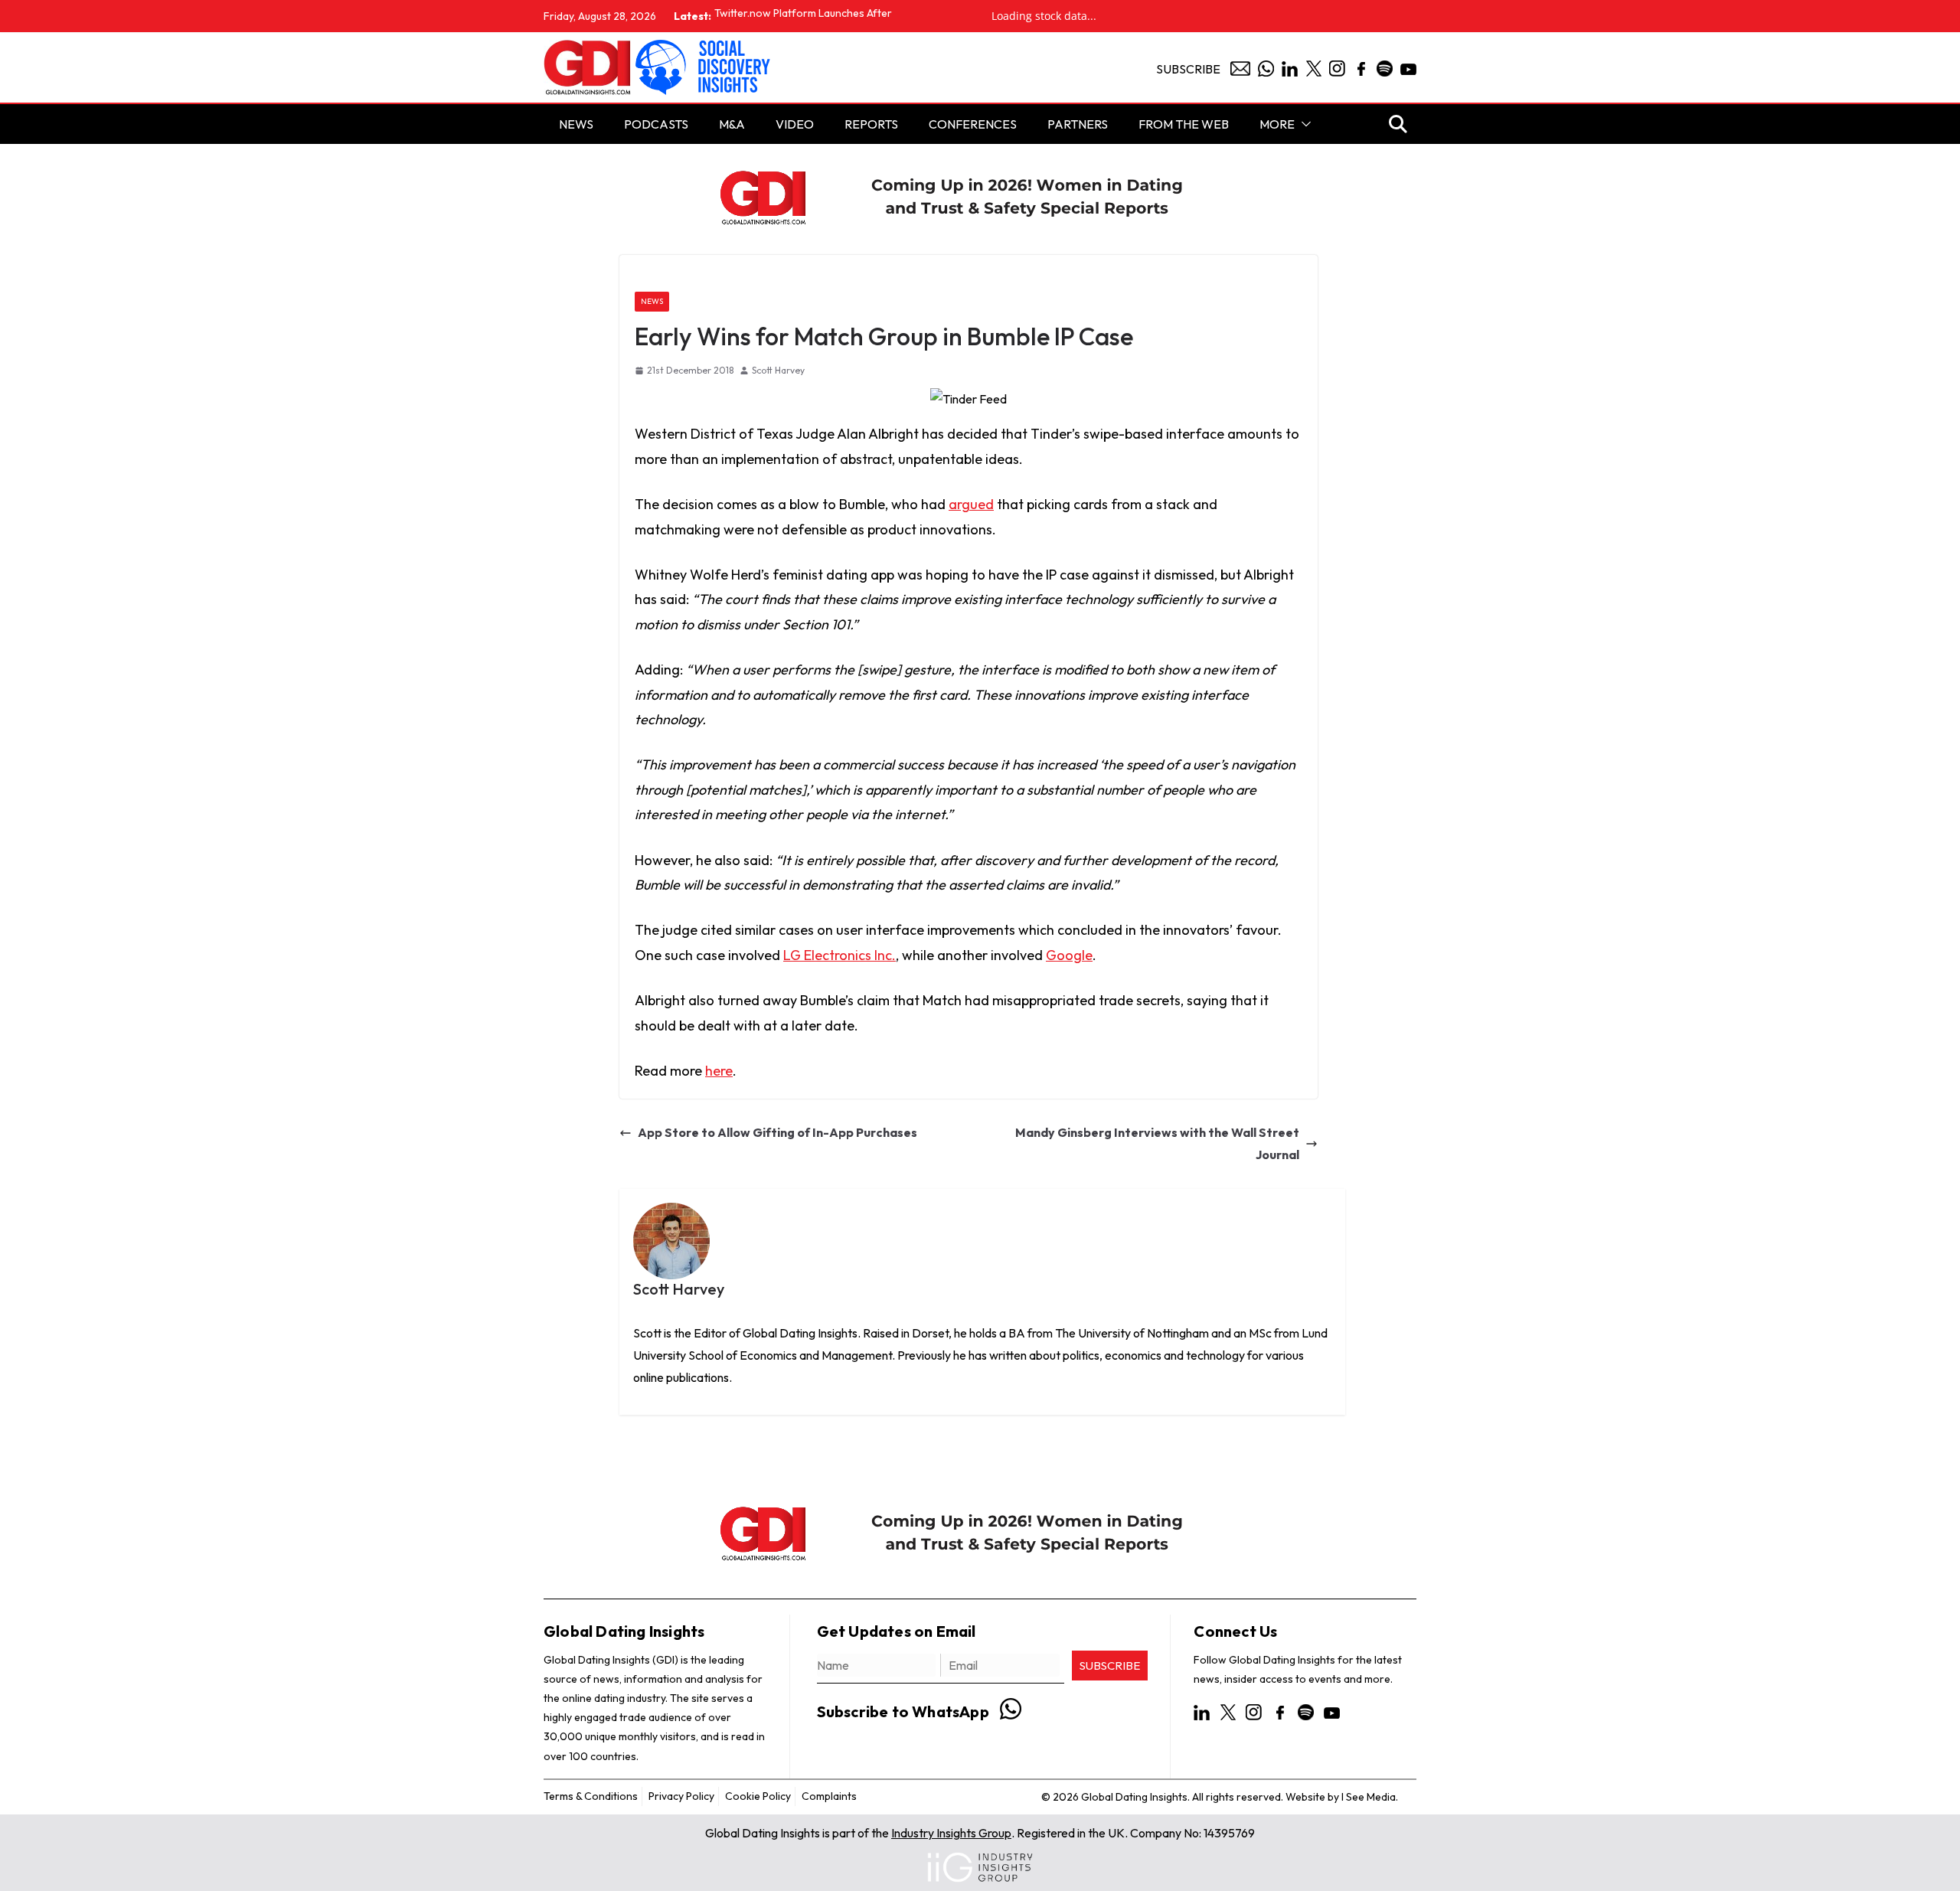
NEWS (576, 124)
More (1277, 124)
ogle (1079, 955)
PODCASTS (656, 124)
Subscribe (1188, 69)
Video (795, 124)
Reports (871, 124)
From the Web (1184, 124)
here (719, 1071)
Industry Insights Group (951, 1833)
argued (971, 504)
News (652, 301)
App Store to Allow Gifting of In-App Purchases (777, 1132)
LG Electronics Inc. (840, 955)
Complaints (829, 1795)
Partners (1078, 124)
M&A (732, 124)
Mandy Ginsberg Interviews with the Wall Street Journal (1157, 1143)
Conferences (973, 124)
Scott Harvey (778, 370)
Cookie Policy (758, 1795)
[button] (1303, 124)
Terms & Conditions (591, 1795)
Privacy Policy (681, 1795)
